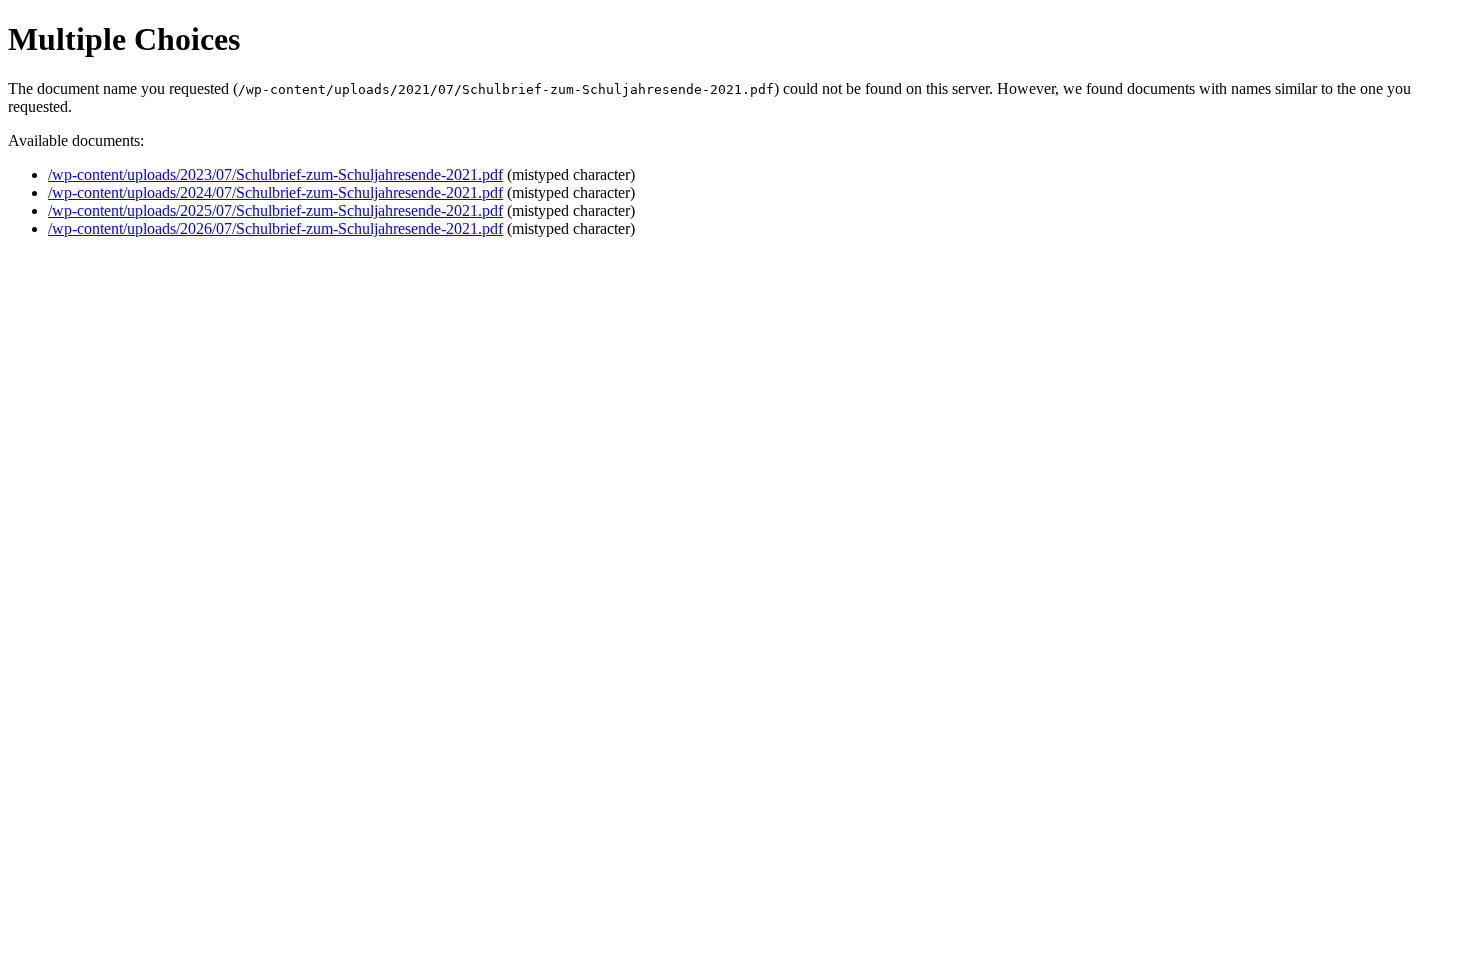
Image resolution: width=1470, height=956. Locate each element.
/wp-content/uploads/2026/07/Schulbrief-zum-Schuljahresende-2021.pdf (275, 228)
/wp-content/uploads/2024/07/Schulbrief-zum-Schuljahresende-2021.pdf (275, 192)
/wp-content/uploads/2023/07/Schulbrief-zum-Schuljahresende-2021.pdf (275, 174)
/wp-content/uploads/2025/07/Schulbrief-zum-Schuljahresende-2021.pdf (275, 210)
